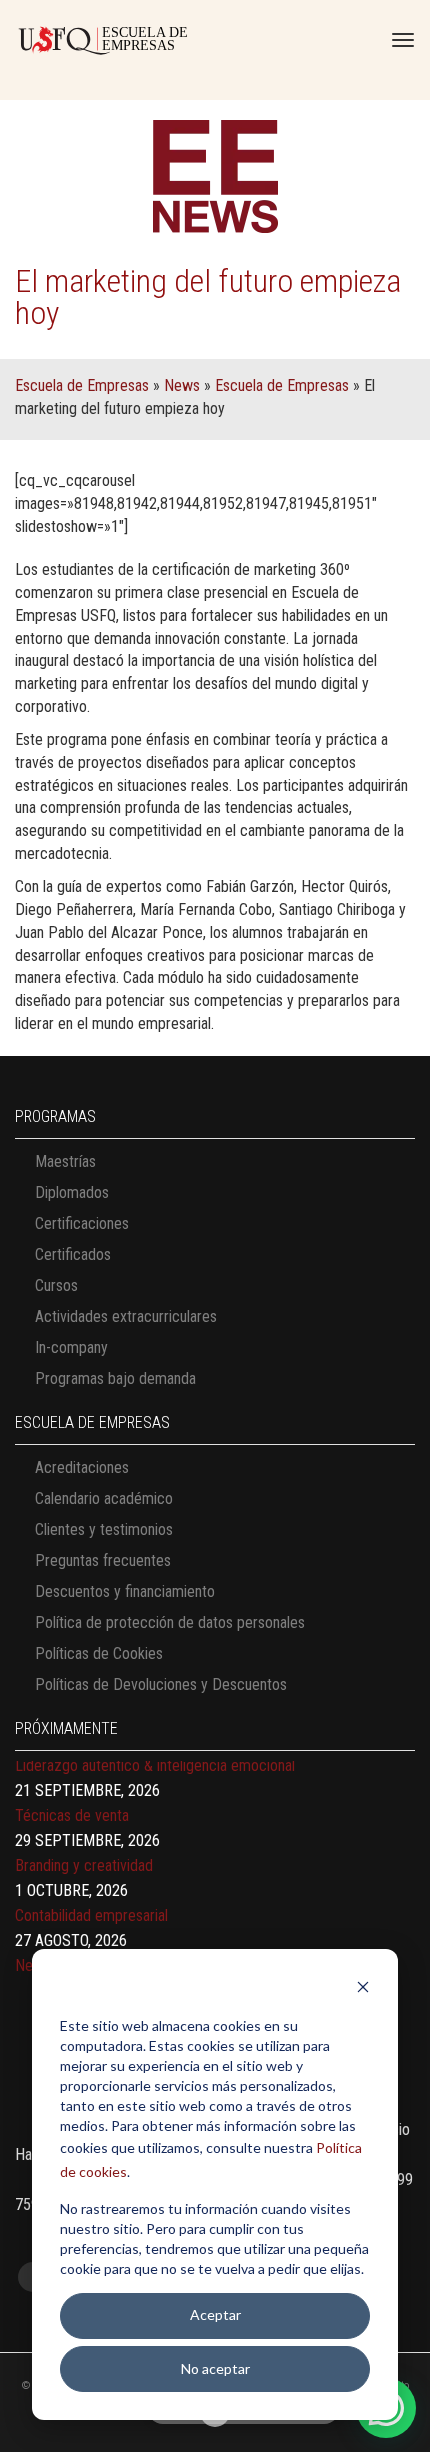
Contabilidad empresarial (91, 1898)
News (182, 385)
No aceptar (215, 2368)
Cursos (56, 1285)
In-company (71, 1347)
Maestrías (65, 1161)
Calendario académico (104, 1498)
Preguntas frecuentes (103, 1560)
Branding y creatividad (84, 1848)
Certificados (73, 1254)
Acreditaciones (82, 1467)
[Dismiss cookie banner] (363, 1989)
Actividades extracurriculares (126, 1316)
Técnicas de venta (72, 1798)
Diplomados (72, 1192)
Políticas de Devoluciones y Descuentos (161, 1684)
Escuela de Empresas (82, 385)
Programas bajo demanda (115, 1378)
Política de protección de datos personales (170, 1622)
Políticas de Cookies (99, 1653)
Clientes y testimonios (104, 1529)
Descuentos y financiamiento (125, 1591)
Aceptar (215, 2314)
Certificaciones (82, 1223)
